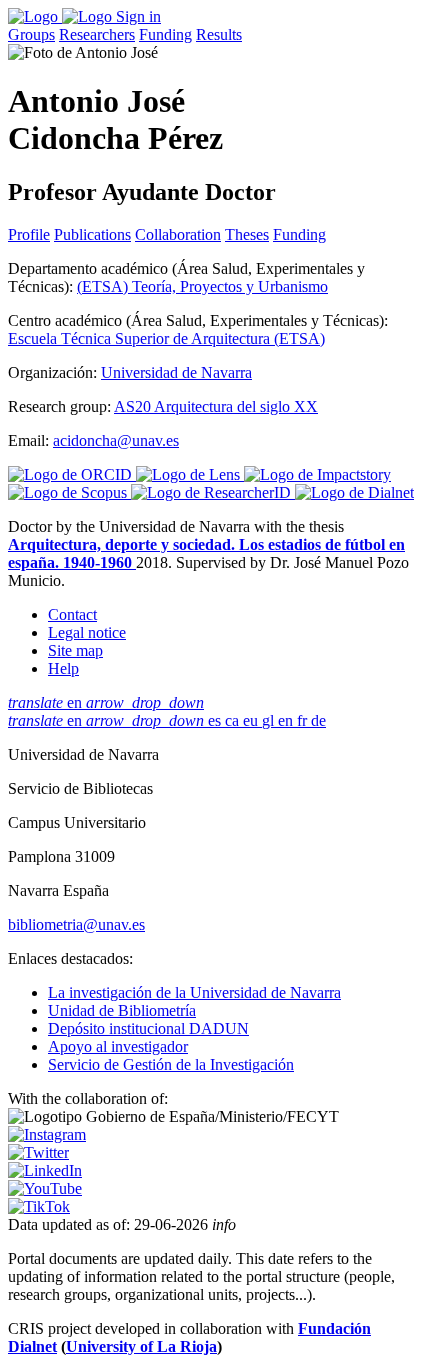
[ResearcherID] (213, 492)
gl (270, 720)
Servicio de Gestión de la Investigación (171, 1064)
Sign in (138, 16)
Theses (247, 234)
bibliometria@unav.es (76, 924)
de (318, 720)
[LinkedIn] (45, 1170)
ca (234, 720)
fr (304, 720)
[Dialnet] (354, 492)
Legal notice (87, 632)
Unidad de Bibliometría (122, 1010)
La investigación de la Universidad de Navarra (194, 992)
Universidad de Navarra (176, 372)
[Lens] (190, 474)
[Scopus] (69, 492)
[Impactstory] (317, 474)
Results (219, 34)
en (106, 702)
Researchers (97, 34)
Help (63, 668)
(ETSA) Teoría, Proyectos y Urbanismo (202, 286)
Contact (72, 614)
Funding (165, 34)
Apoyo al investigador (118, 1046)
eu (252, 720)
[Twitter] (38, 1152)
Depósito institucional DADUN (148, 1028)
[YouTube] (45, 1188)
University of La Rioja (141, 1346)
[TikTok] (39, 1206)
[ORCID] (72, 474)
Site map (75, 650)
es (216, 720)
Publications (92, 234)
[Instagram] (47, 1134)
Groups (31, 34)
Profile (29, 234)
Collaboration (178, 234)
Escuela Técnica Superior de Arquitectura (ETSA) (166, 338)
